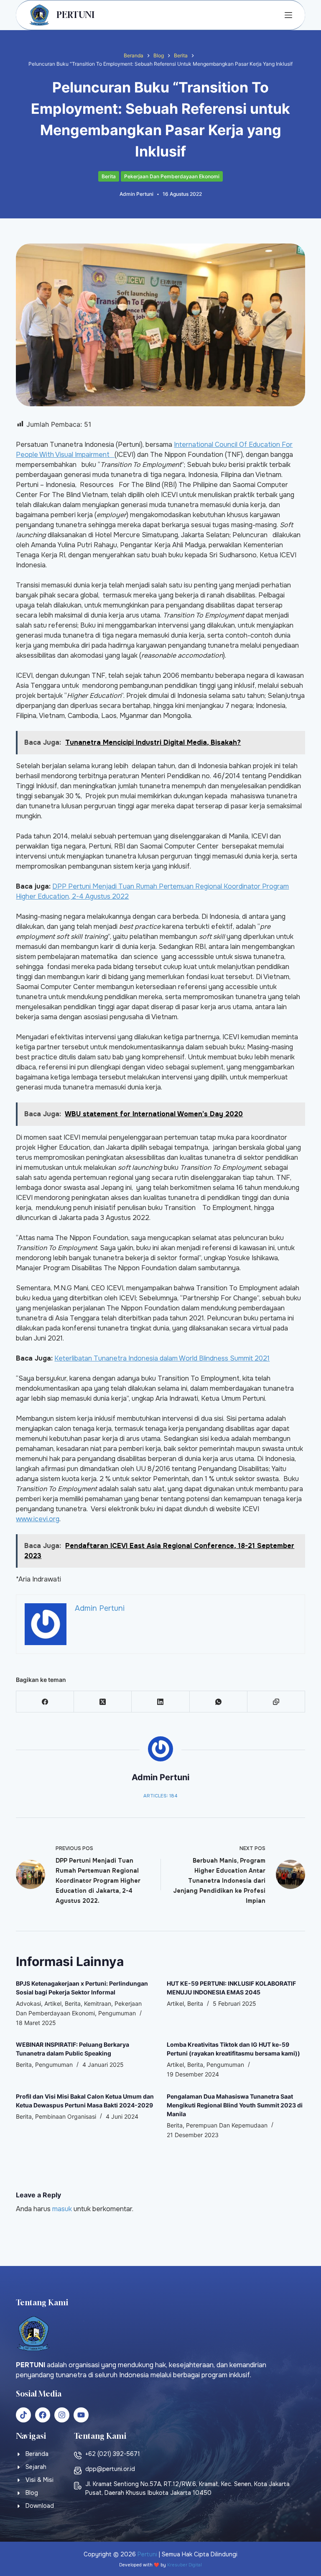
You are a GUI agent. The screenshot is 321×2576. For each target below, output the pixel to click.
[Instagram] (62, 2415)
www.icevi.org (38, 1519)
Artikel (53, 2003)
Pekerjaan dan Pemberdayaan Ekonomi (172, 176)
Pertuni (147, 2554)
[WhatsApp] (219, 1702)
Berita (109, 176)
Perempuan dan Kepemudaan (227, 2125)
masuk (62, 2209)
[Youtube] (81, 2415)
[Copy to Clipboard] (276, 1702)
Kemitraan (98, 2003)
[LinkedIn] (160, 1702)
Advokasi (28, 2003)
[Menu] (288, 15)
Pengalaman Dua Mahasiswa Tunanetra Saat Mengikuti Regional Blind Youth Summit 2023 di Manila (235, 2105)
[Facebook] (45, 1702)
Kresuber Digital (185, 2565)
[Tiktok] (23, 2415)
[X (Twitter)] (103, 1702)
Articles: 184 (160, 1796)
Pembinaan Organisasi (66, 2116)
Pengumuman (117, 2013)
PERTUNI (75, 15)
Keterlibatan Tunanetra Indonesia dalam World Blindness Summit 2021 (162, 1358)
